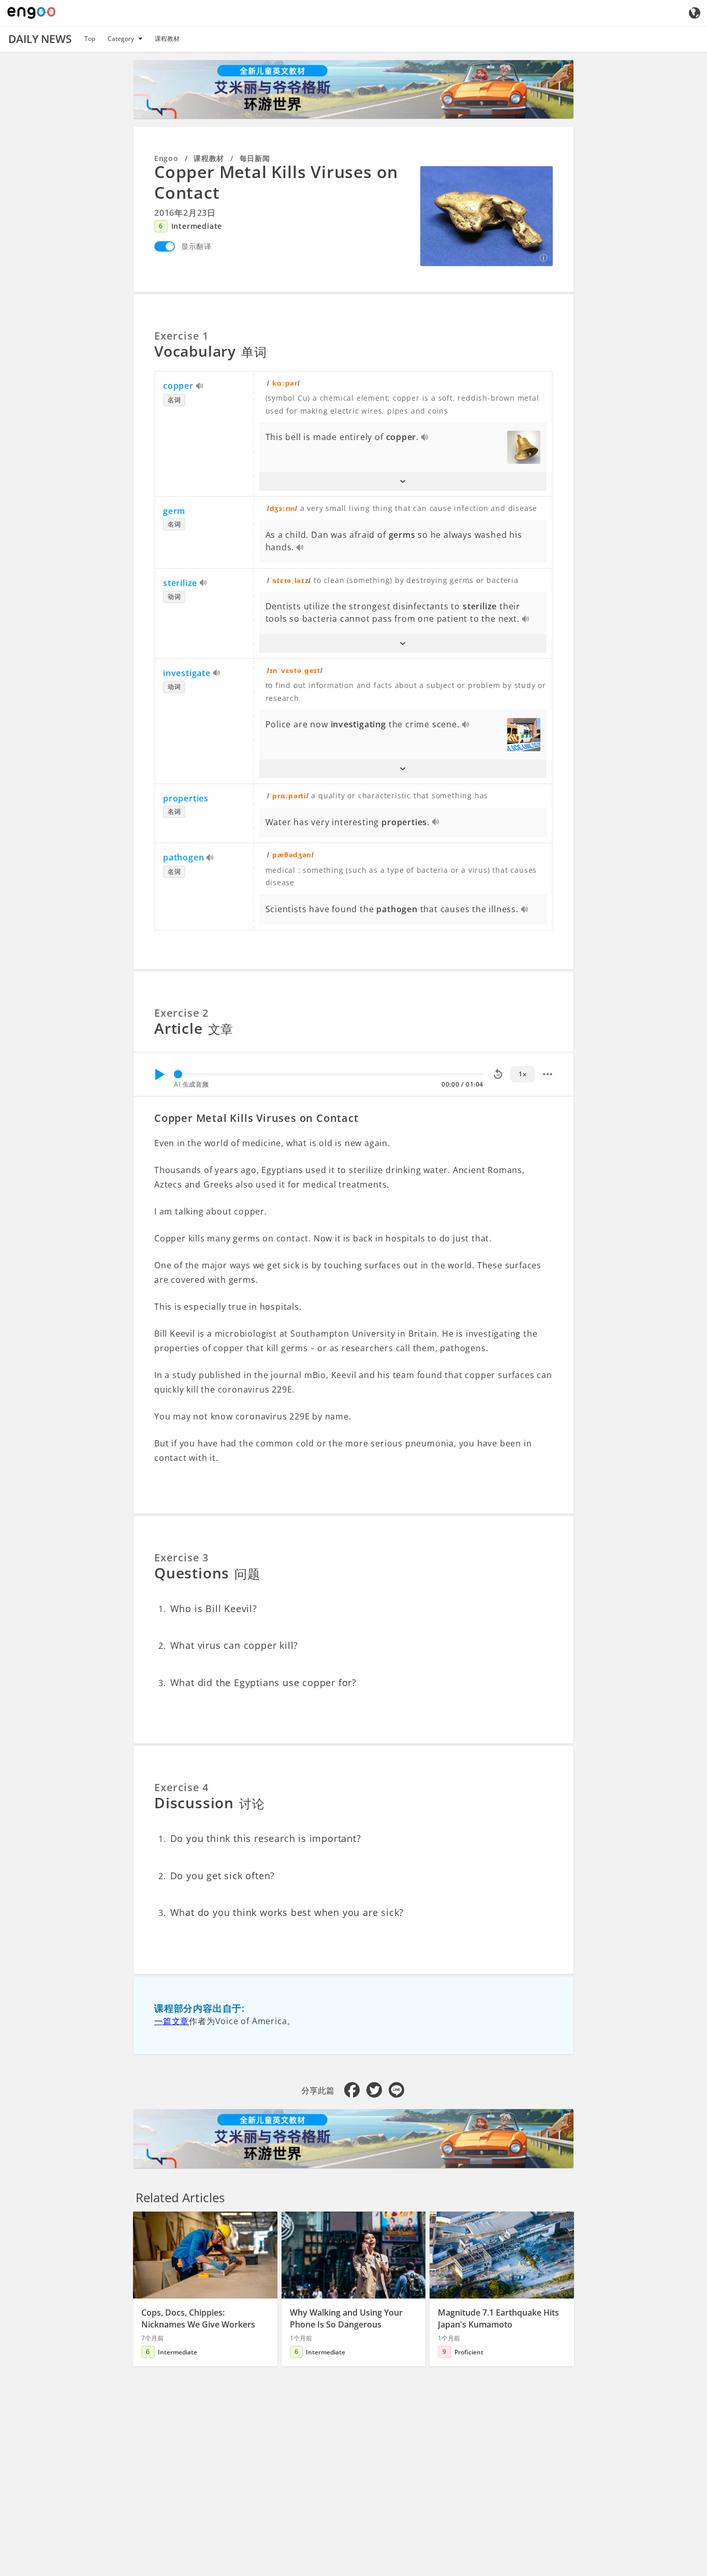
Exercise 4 (181, 1787)
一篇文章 (172, 2021)
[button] (403, 481)
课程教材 (167, 39)
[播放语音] (200, 387)
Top (90, 39)
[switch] (165, 246)
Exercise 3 (181, 1557)
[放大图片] (487, 216)
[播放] (159, 1074)
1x (522, 1074)
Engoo (166, 158)
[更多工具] (548, 1074)
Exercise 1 (181, 336)
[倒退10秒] (498, 1074)
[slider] (178, 1074)
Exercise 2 (181, 1013)
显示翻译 (196, 246)
